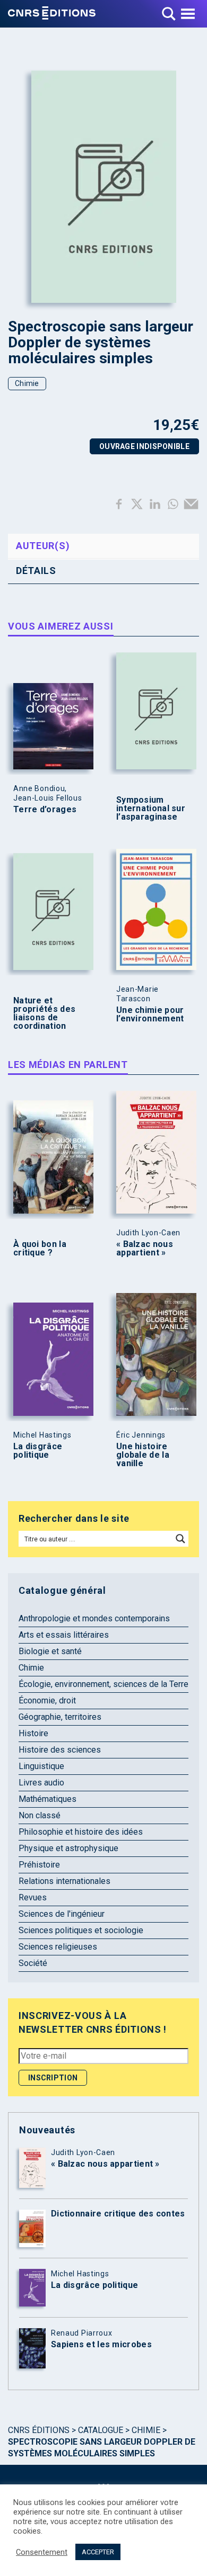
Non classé (40, 1815)
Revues (33, 1897)
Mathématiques (48, 1799)
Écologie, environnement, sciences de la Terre (103, 1684)
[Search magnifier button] (180, 1539)
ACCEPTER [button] (98, 2552)
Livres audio (41, 1783)
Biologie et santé (50, 1651)
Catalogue (101, 2430)
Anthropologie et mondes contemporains (94, 1618)
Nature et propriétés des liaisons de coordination (44, 1013)
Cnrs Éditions (39, 2430)
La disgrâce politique (38, 1451)
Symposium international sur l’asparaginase (151, 809)
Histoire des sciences (60, 1750)
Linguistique (41, 1766)
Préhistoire (39, 1865)
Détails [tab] (36, 571)
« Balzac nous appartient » (145, 1249)
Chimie (27, 383)
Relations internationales (64, 1881)
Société (33, 1963)
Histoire (33, 1733)
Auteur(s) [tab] (43, 546)
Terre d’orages (45, 810)
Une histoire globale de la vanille (143, 1455)
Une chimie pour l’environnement (150, 1015)
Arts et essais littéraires (64, 1635)
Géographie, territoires (60, 1717)
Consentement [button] (42, 2552)
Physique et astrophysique (68, 1848)
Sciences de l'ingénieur (62, 1914)
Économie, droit (47, 1700)
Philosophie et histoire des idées (81, 1832)
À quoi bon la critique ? (40, 1249)
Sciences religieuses (58, 1947)
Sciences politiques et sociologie (81, 1930)
